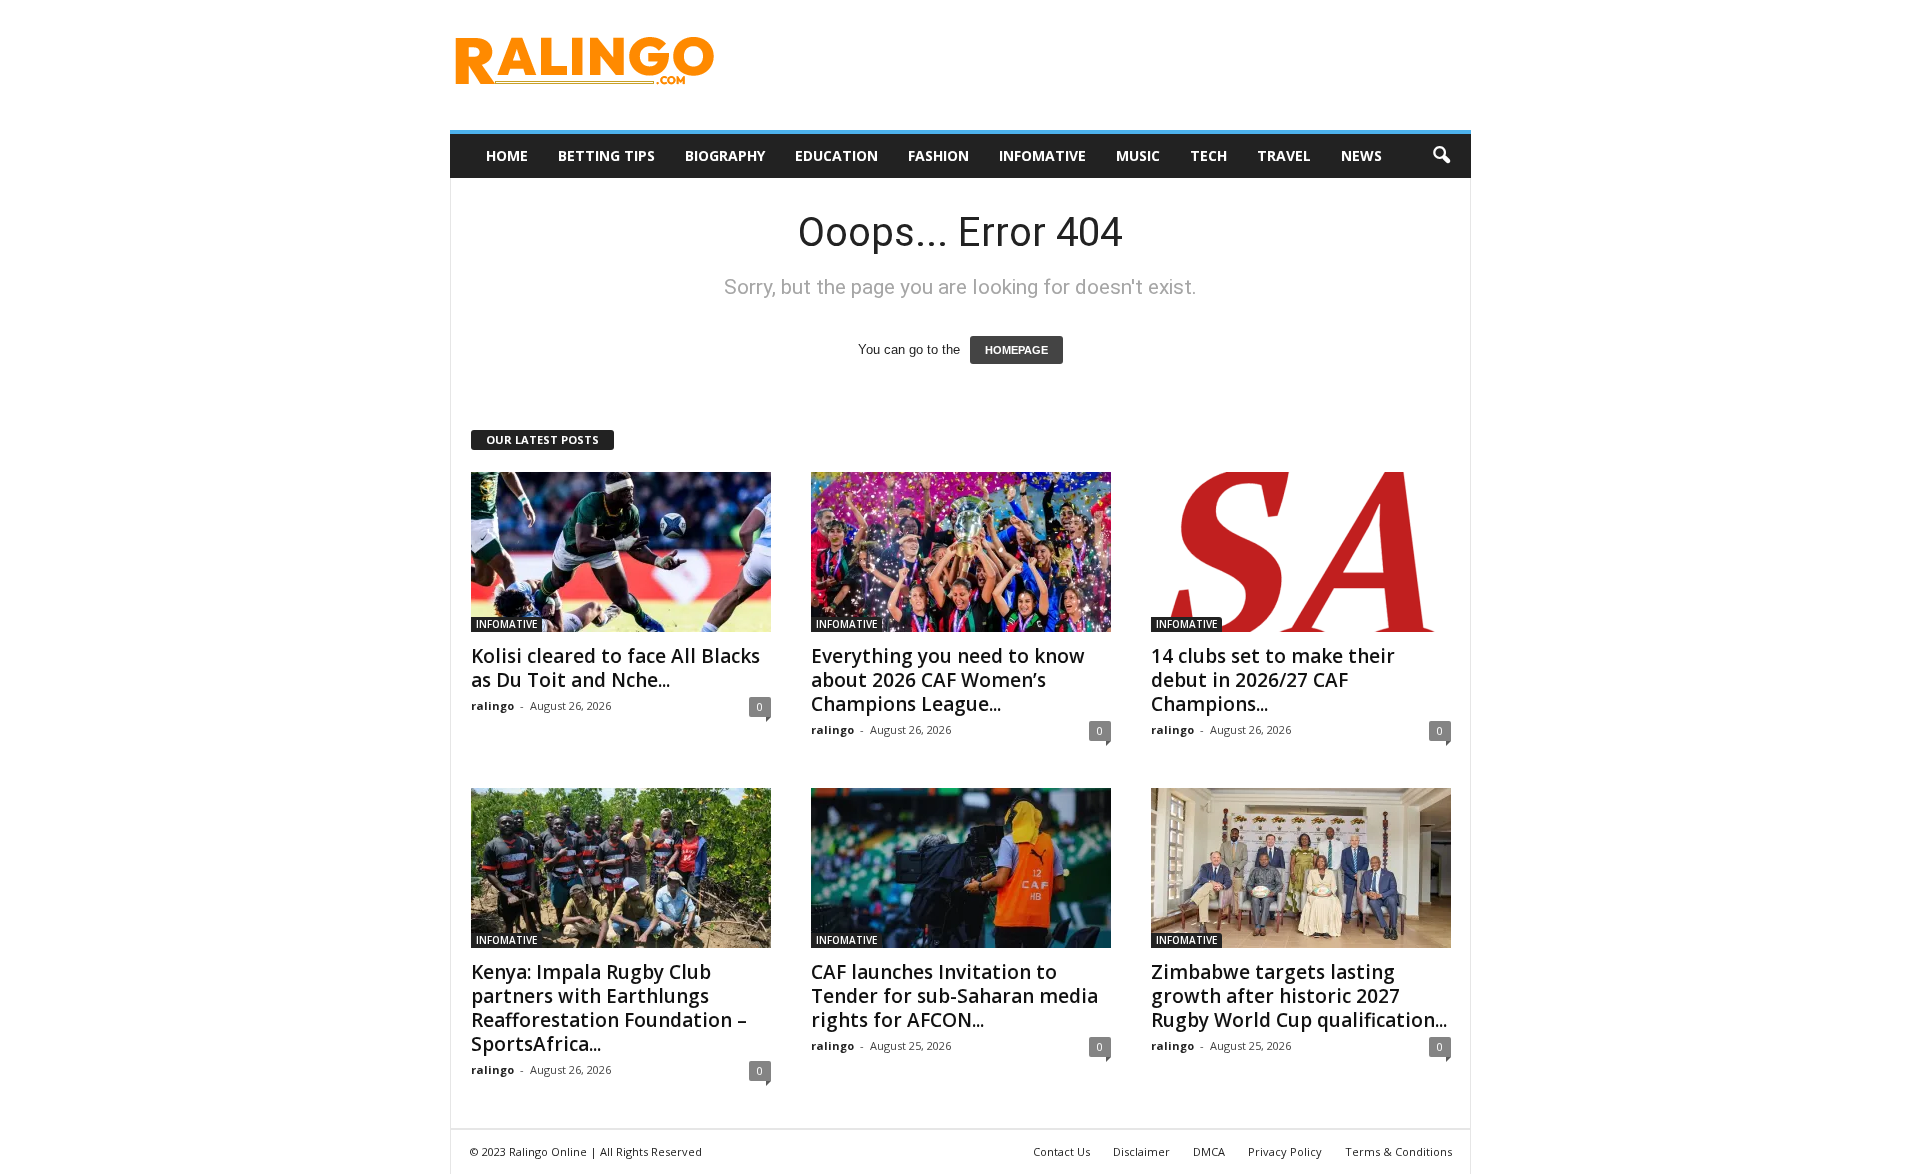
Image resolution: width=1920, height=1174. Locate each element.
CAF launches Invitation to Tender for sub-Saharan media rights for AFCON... (954, 996)
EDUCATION (836, 155)
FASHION (938, 155)
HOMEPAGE (1016, 350)
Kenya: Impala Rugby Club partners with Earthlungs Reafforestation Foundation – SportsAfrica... (609, 1008)
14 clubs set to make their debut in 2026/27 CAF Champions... (1273, 680)
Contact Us (1061, 1151)
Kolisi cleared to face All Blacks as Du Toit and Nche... (615, 668)
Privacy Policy (1285, 1151)
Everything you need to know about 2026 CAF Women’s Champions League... (948, 680)
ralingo (492, 705)
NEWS (1361, 155)
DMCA (1209, 1151)
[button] (1441, 156)
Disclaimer (1141, 1151)
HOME (507, 155)
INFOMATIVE (1042, 155)
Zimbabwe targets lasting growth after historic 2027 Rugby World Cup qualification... (1299, 996)
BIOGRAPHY (725, 155)
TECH (1208, 155)
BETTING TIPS (606, 155)
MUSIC (1138, 155)
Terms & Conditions (1398, 1151)
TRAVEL (1284, 155)
